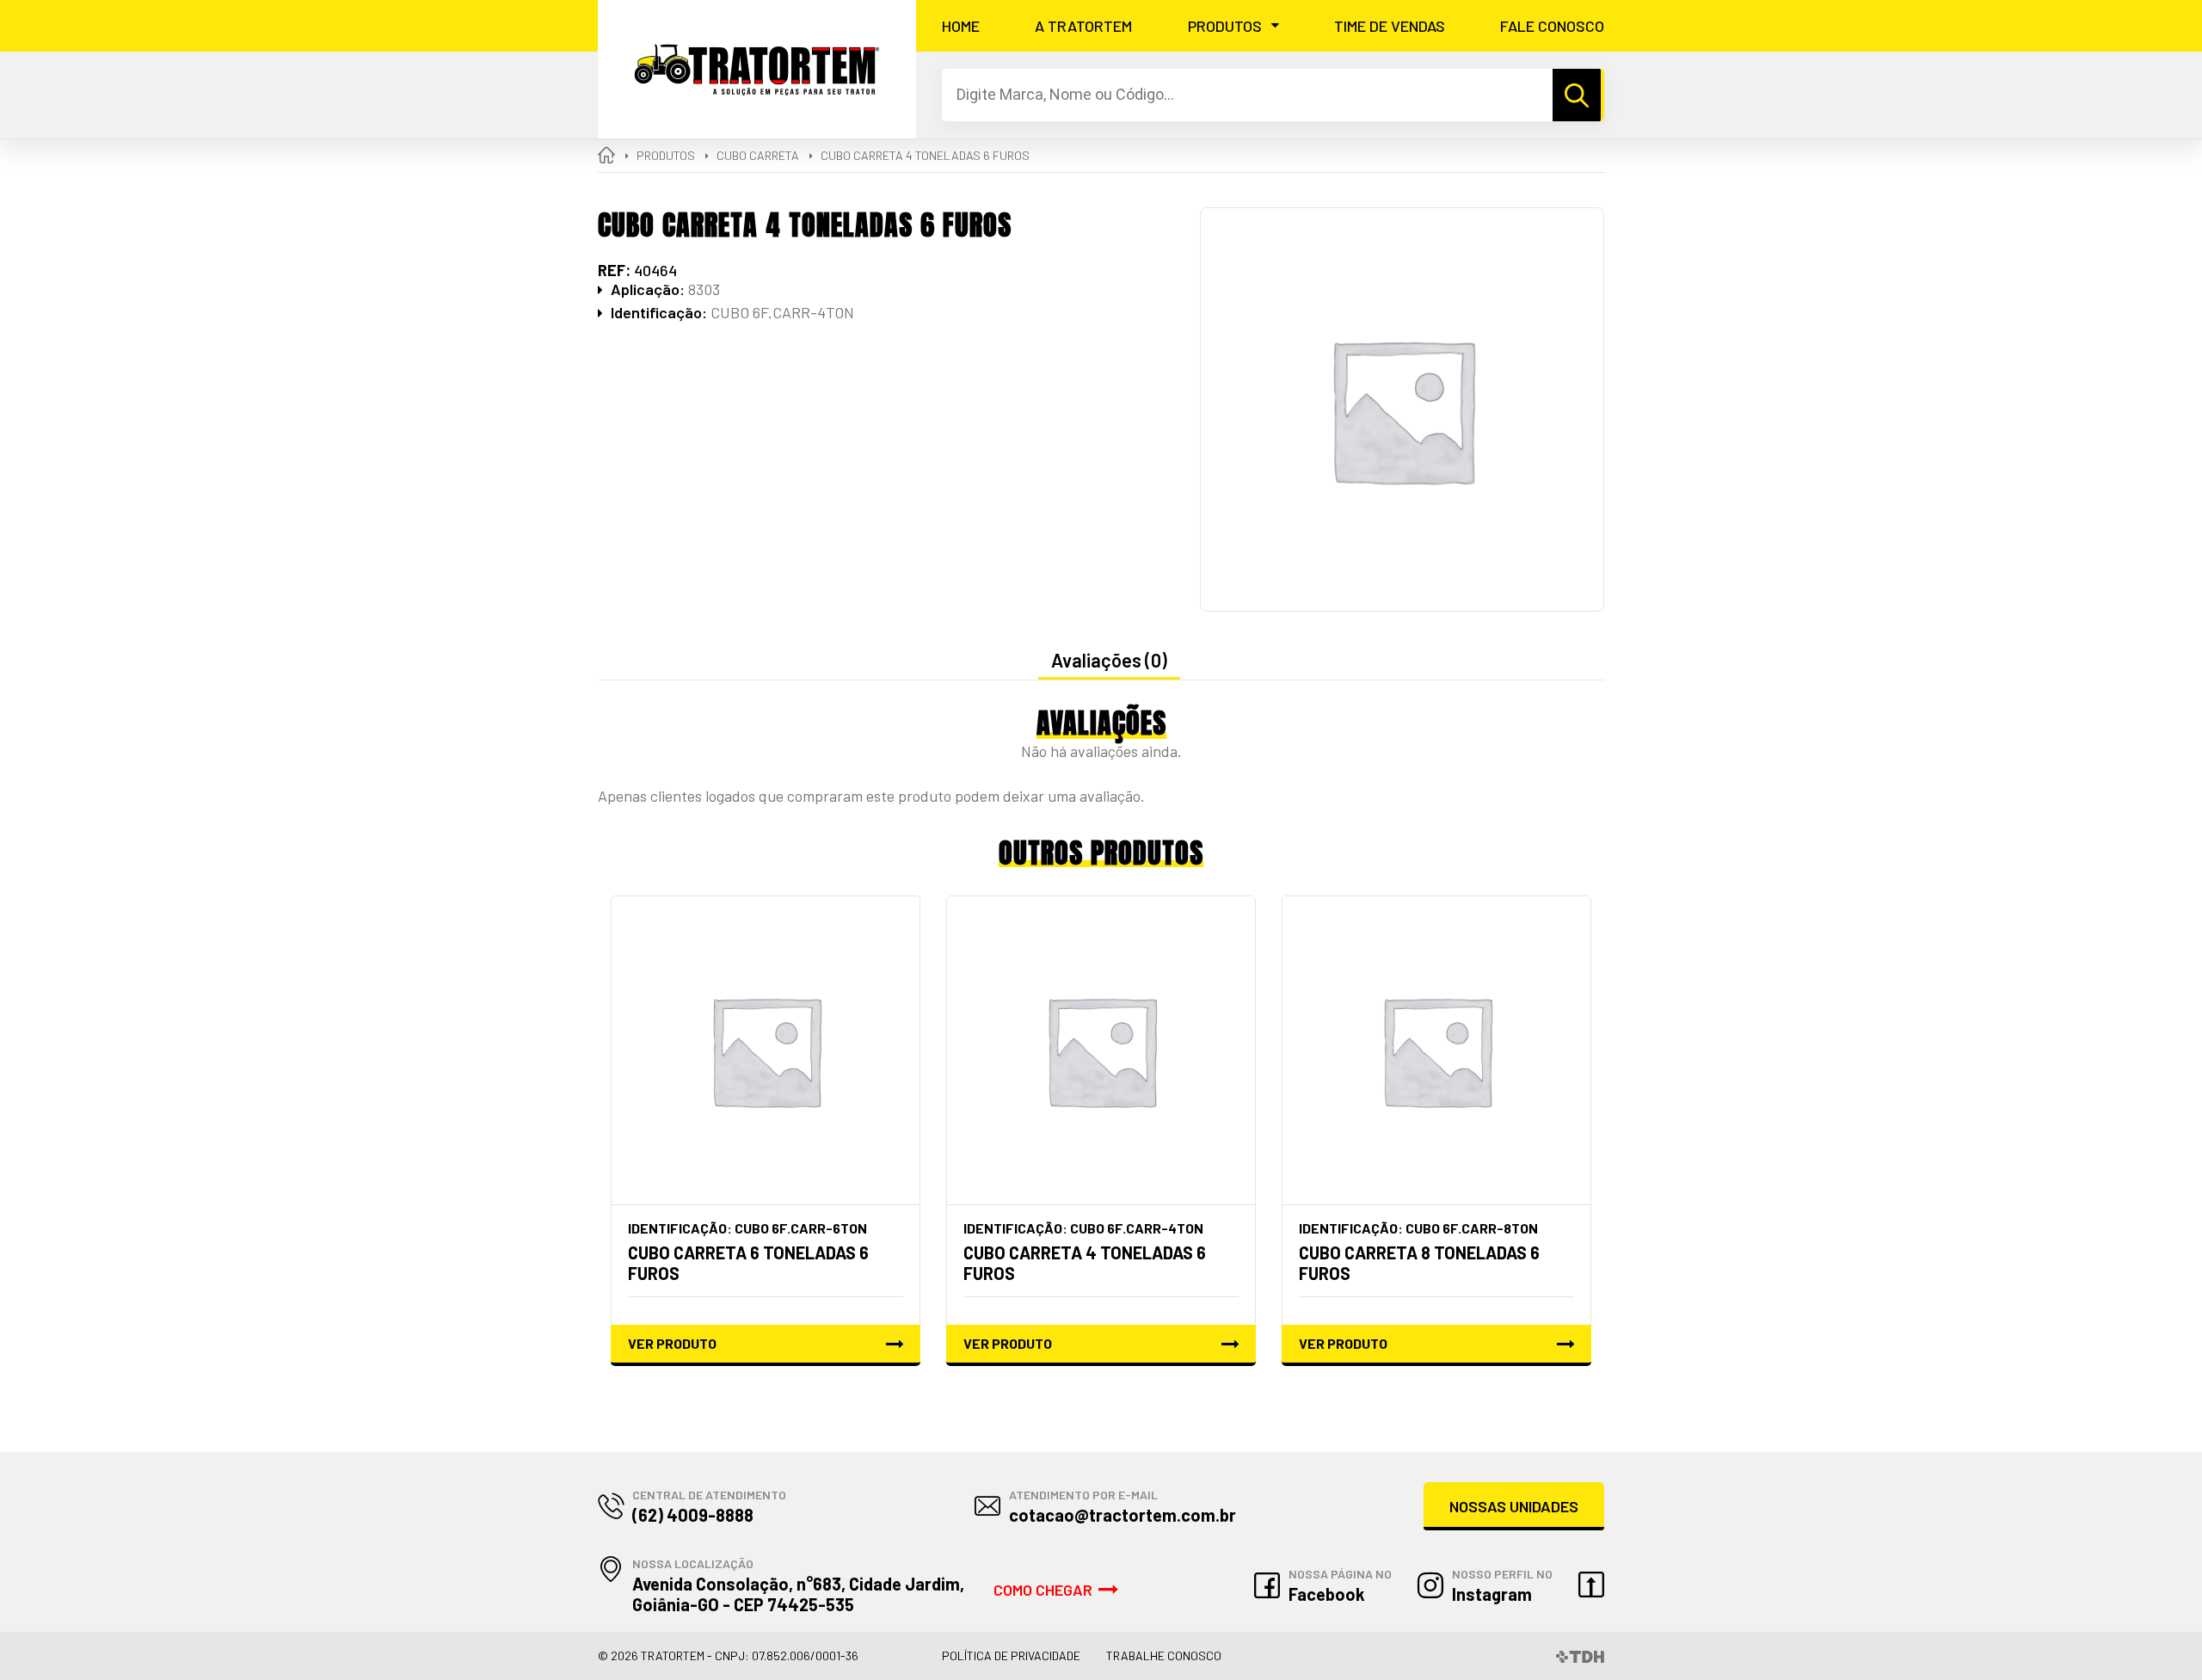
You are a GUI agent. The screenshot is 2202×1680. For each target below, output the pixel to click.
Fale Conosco (1552, 26)
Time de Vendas (1390, 26)
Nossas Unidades (1514, 1506)
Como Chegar (1043, 1590)
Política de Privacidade (1011, 1655)
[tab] (1109, 661)
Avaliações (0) (1109, 660)
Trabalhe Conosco (1164, 1655)
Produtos (1225, 26)
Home (961, 26)
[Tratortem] (757, 69)
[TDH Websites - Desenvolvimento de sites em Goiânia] (1580, 1655)
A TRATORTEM (1083, 26)
